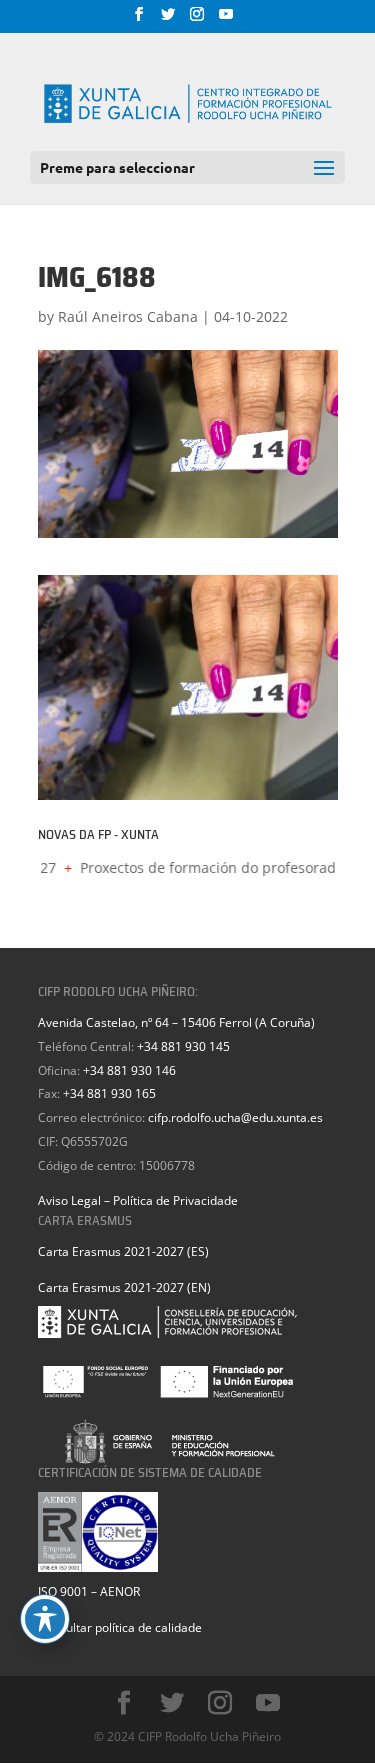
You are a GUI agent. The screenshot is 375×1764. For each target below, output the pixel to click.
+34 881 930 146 (129, 1070)
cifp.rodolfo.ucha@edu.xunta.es (235, 1117)
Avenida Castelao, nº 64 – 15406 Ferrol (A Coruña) (176, 1022)
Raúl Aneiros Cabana (128, 316)
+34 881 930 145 (183, 1046)
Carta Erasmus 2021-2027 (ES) (123, 1251)
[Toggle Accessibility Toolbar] (45, 1619)
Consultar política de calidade (120, 1627)
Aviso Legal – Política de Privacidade (138, 1200)
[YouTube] (226, 20)
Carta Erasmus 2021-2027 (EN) (124, 1287)
